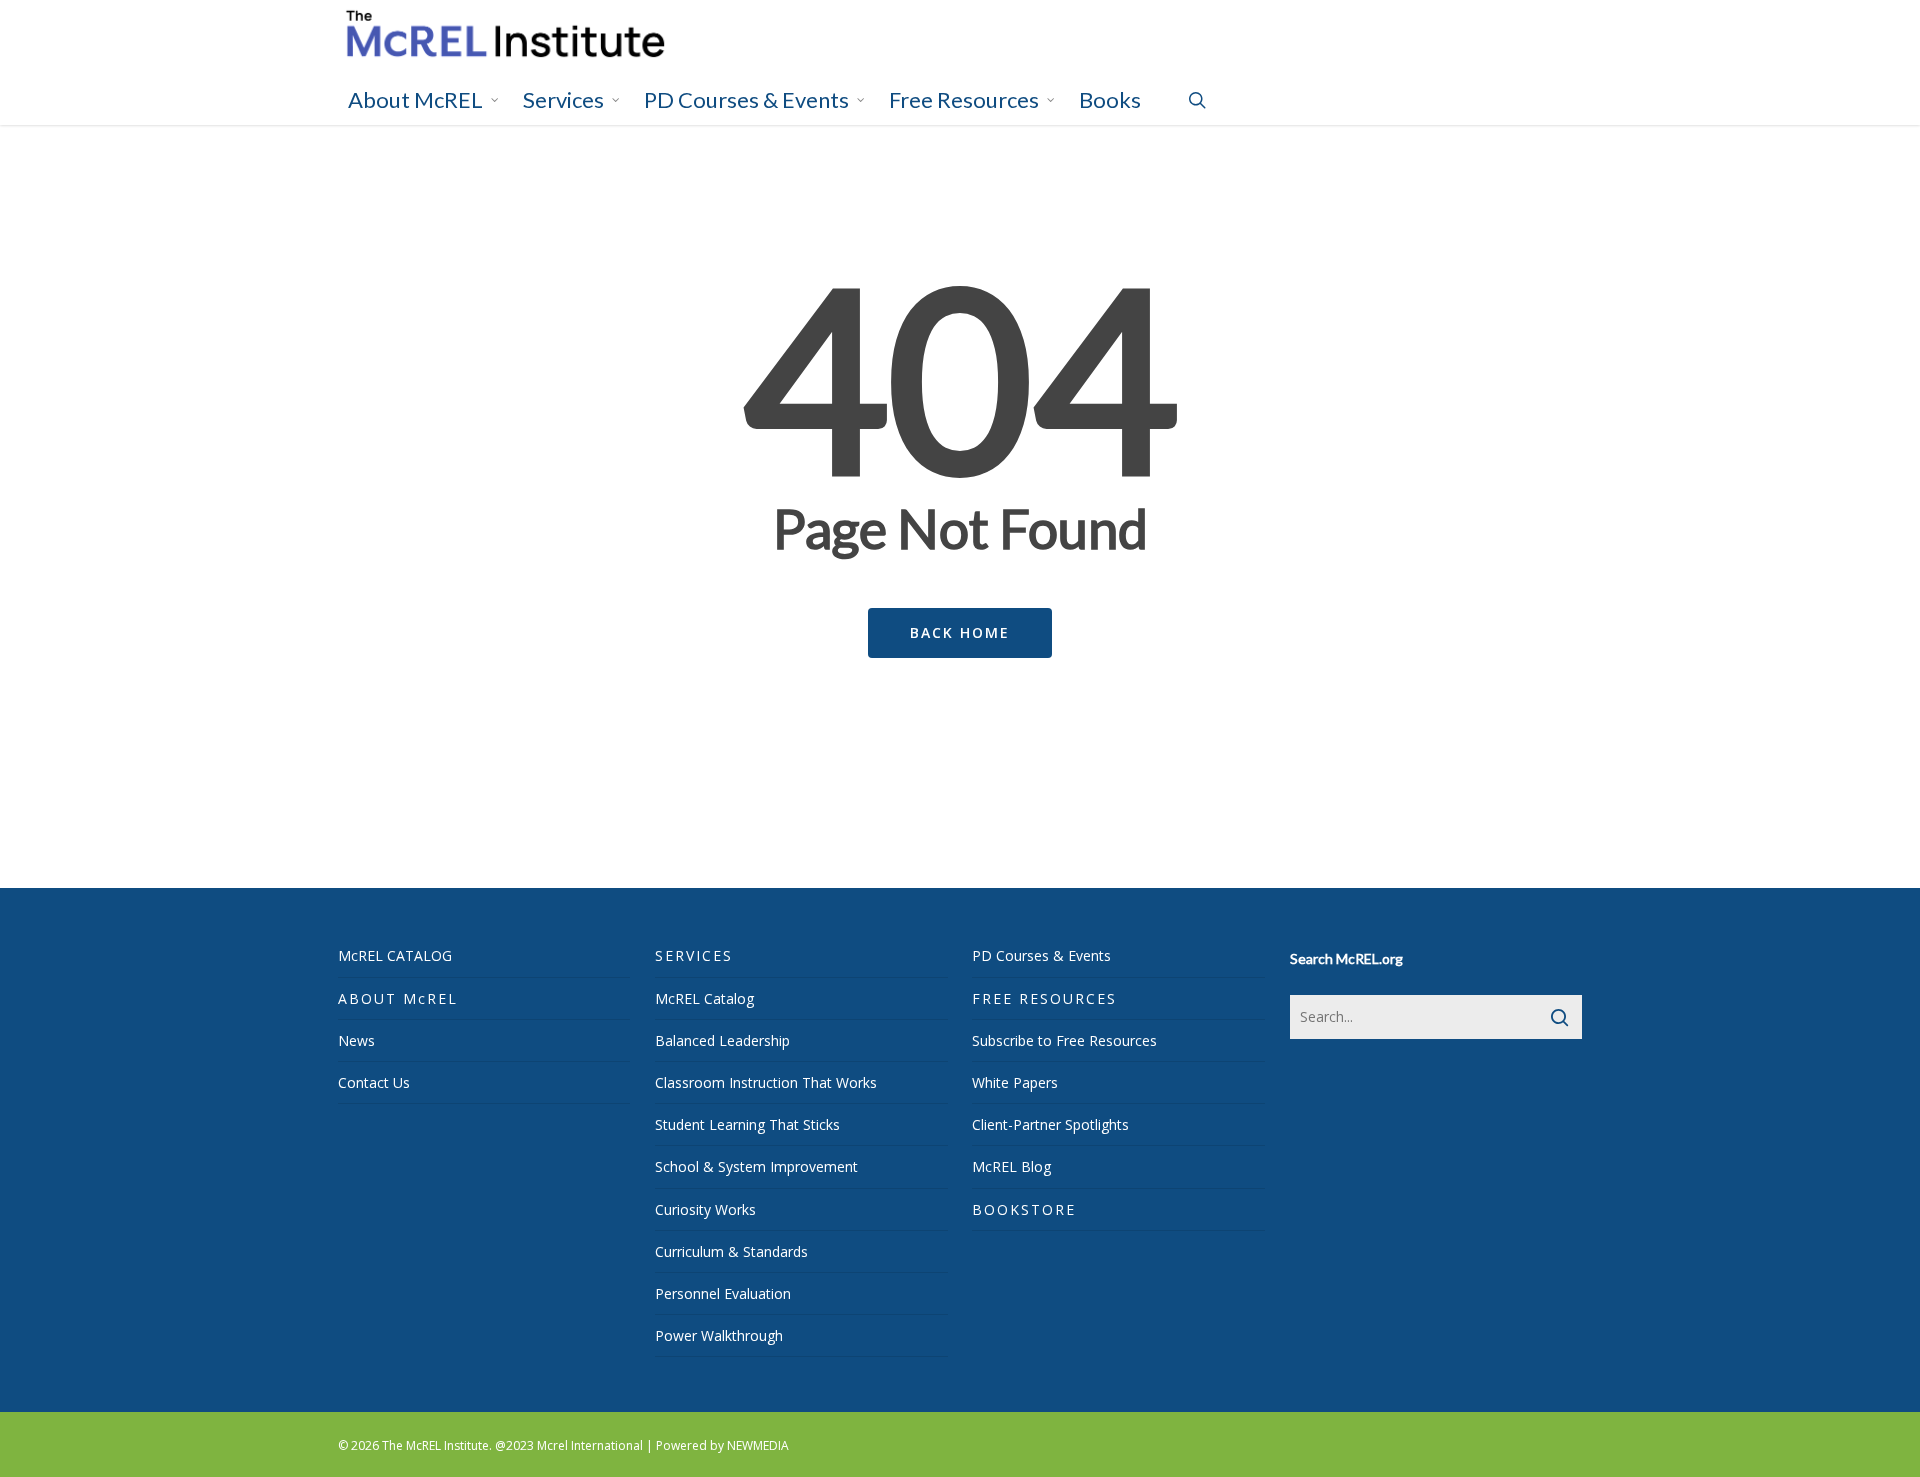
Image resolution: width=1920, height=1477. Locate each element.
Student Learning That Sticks (747, 1124)
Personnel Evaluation (723, 1293)
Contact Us (374, 1082)
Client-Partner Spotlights (1050, 1124)
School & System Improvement (756, 1166)
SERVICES (694, 955)
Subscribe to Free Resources (1064, 1040)
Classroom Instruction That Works (766, 1082)
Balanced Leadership (722, 1040)
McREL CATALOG (395, 955)
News (356, 1040)
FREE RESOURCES (1044, 998)
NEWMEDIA (758, 1445)
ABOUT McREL (398, 998)
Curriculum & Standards (731, 1251)
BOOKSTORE (1024, 1209)
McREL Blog (1011, 1166)
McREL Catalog (704, 998)
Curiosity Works (705, 1209)
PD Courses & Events (1041, 955)
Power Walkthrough (719, 1335)
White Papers (1015, 1082)
